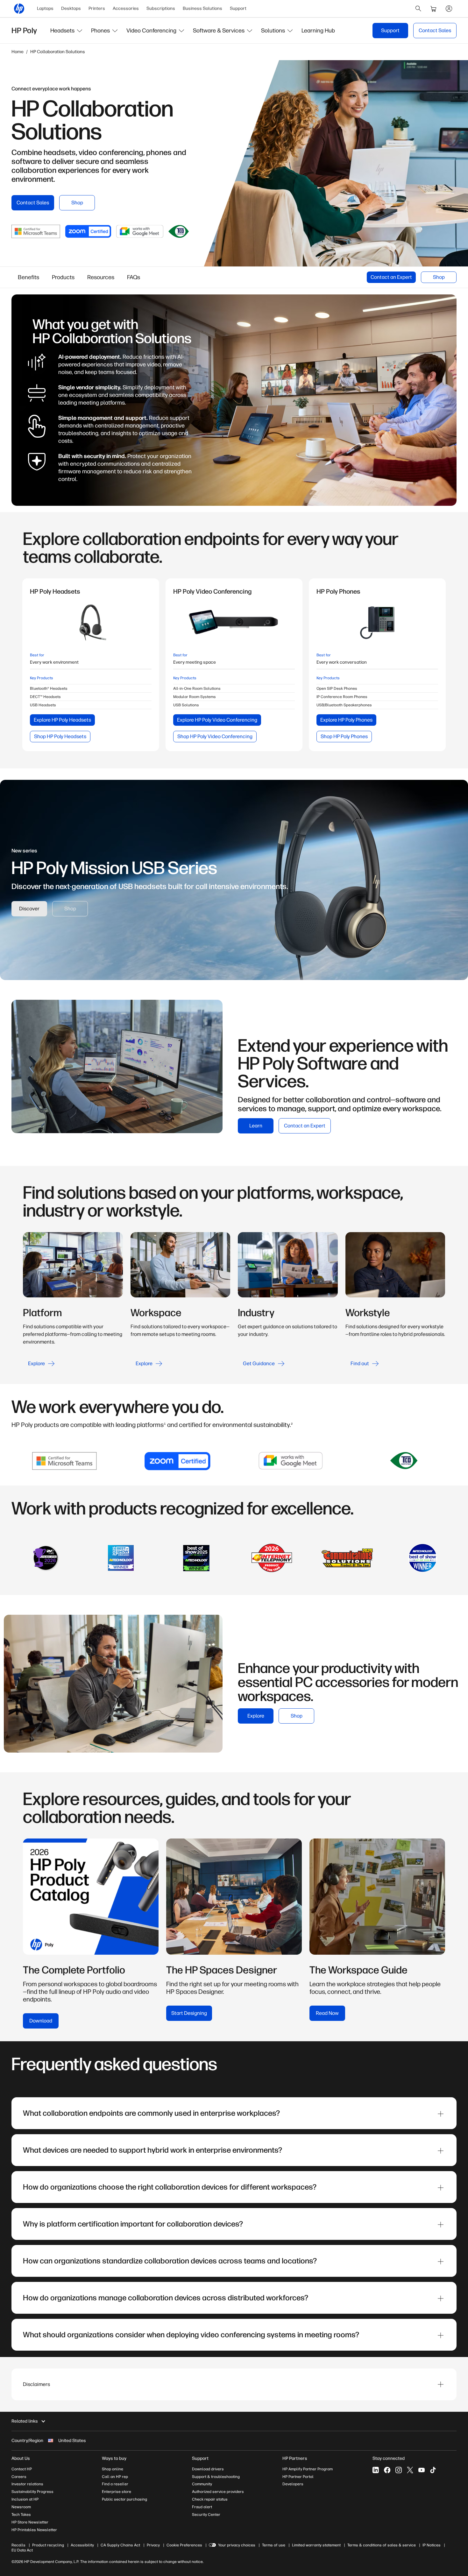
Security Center (206, 2515)
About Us (21, 2458)
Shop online (113, 2469)
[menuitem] (45, 9)
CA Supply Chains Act (120, 2545)
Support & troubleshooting (216, 2477)
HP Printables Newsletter (34, 2530)
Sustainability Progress (32, 2492)
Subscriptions (161, 8)
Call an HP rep (115, 2477)
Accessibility (82, 2545)
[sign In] (449, 9)
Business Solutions (202, 8)
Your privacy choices (237, 2545)
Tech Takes (21, 2515)
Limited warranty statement (316, 2545)
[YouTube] (422, 2470)
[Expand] (441, 2114)
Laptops (45, 8)
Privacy (153, 2545)
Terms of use (274, 2545)
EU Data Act (22, 2550)
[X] (410, 2470)
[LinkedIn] (376, 2470)
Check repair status (210, 2499)
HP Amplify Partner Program (308, 2469)
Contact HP (22, 2469)
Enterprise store (117, 2492)
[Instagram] (399, 2470)
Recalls (18, 2545)
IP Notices (432, 2545)
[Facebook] (387, 2470)
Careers (19, 2477)
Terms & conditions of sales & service (382, 2545)
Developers (293, 2484)
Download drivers (208, 2469)
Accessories (126, 8)
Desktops (71, 8)
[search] (418, 9)
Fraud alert (202, 2507)
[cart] (434, 9)
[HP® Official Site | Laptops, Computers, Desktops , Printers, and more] (19, 9)
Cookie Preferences (184, 2545)
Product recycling (48, 2545)
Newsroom (21, 2507)
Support (238, 8)
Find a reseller (115, 2484)
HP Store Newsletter (30, 2522)
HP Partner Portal (298, 2477)
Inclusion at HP (25, 2499)
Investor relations (27, 2484)
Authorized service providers (218, 2492)
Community (202, 2484)
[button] (67, 31)
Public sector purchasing (124, 2499)
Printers (97, 8)
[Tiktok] (433, 2470)
